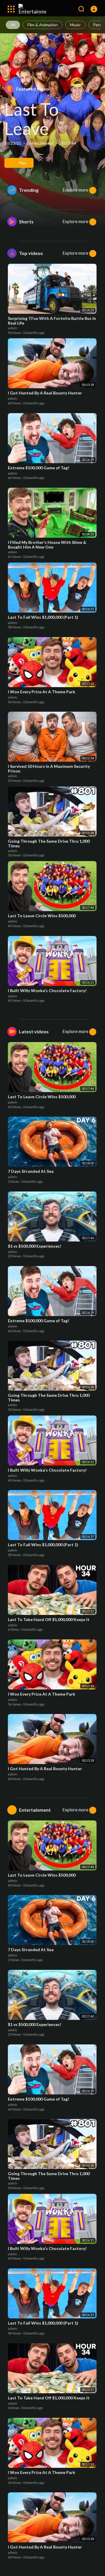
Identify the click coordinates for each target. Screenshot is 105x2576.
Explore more (76, 190)
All (13, 25)
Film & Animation (43, 25)
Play (22, 163)
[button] (94, 9)
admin (13, 328)
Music (75, 25)
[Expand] (11, 9)
